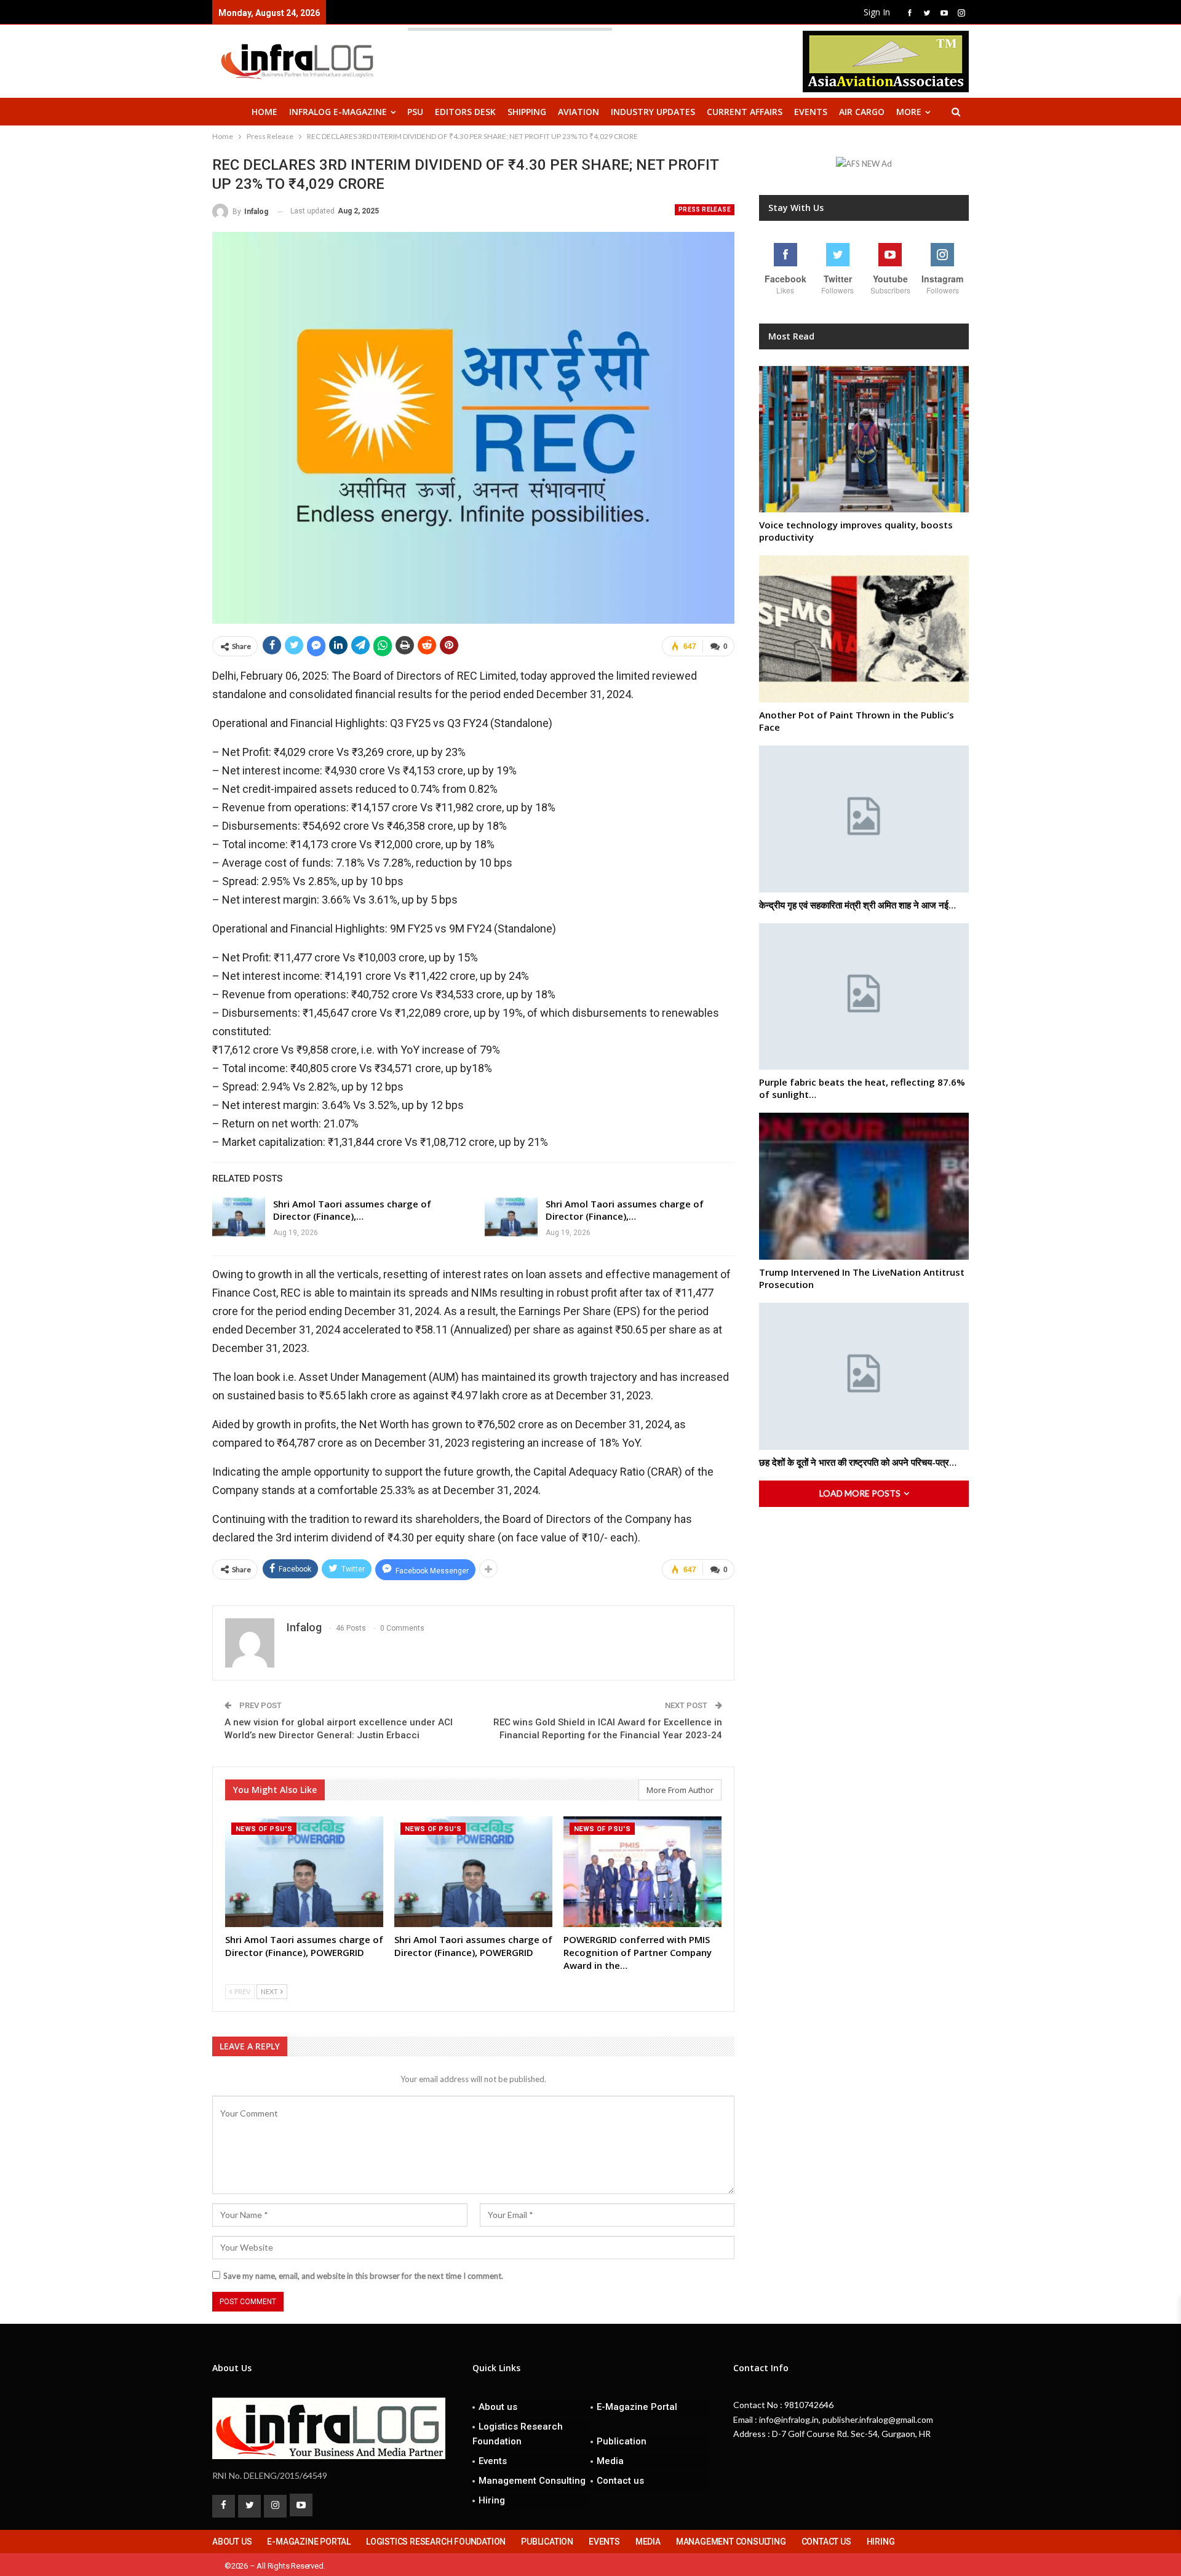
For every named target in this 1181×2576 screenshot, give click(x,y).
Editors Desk (465, 112)
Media (610, 2461)
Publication (622, 2441)
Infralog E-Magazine (338, 112)
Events (811, 112)
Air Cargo (862, 112)
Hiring (492, 2500)
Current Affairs (745, 112)
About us (498, 2407)
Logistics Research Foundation (518, 2434)
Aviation (579, 112)
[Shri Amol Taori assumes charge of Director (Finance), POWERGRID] (239, 1217)
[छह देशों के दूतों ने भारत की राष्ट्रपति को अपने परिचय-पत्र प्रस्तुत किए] (864, 1376)
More (909, 112)
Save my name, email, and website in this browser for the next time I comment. (363, 2276)
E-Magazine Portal (637, 2407)
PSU (415, 112)
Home (264, 112)
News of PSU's (264, 1829)
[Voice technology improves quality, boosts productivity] (864, 439)
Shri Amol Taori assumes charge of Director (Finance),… (352, 1210)
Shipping (527, 112)
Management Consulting (532, 2481)
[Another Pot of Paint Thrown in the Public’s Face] (864, 629)
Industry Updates (653, 112)
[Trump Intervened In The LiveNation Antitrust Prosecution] (864, 1186)
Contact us (620, 2481)
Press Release (705, 209)
